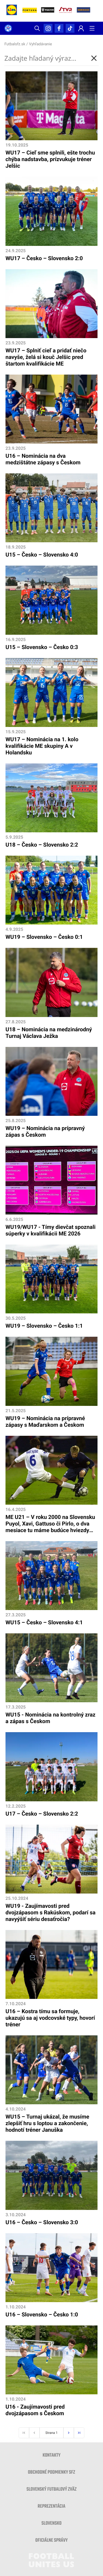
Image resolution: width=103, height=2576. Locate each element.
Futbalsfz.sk (15, 44)
